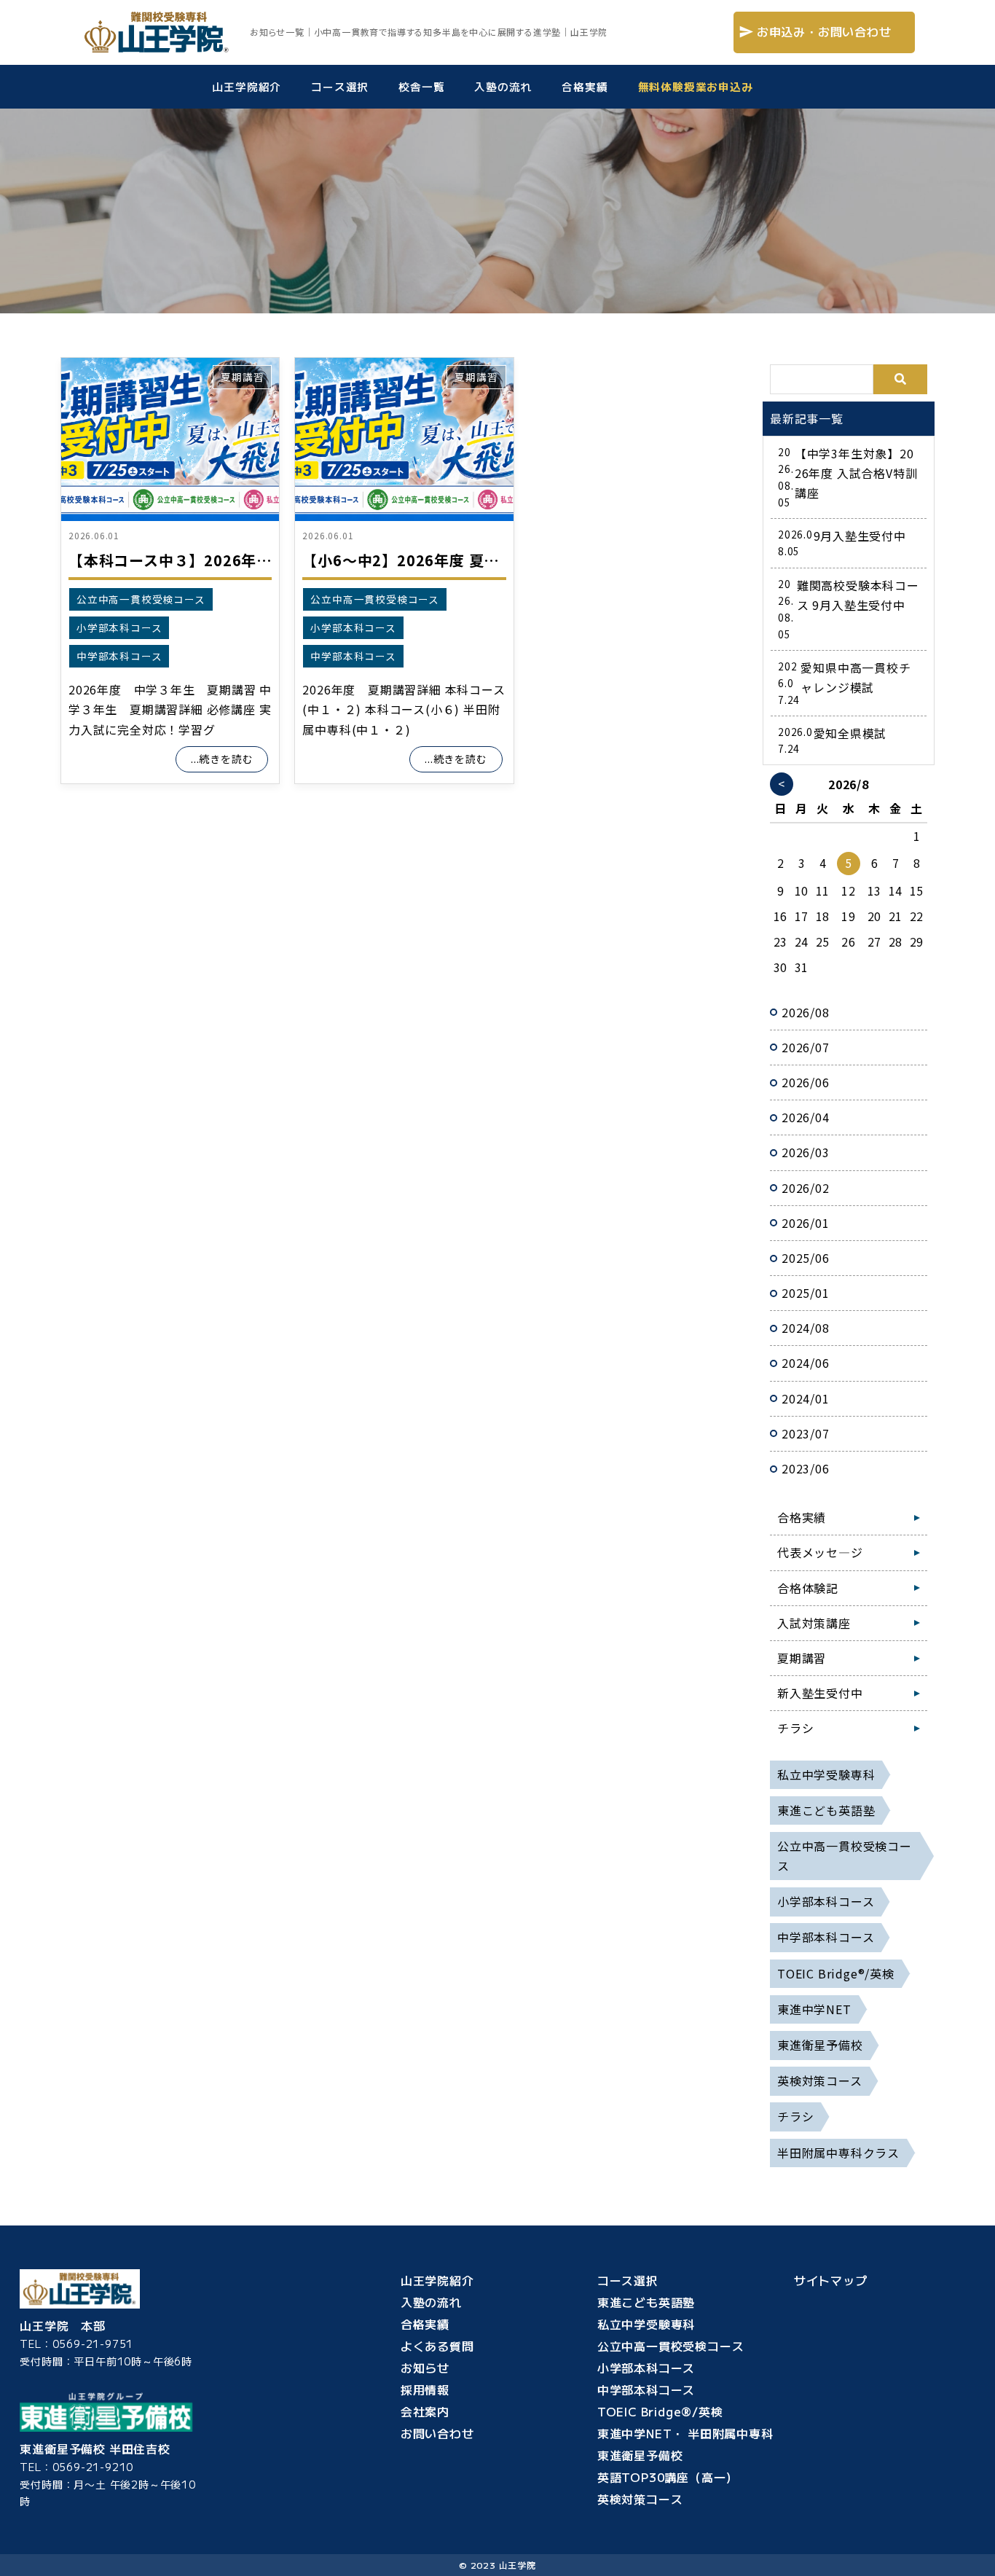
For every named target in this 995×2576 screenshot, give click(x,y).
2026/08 (806, 1012)
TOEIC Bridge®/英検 (660, 2411)
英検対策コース (640, 2499)
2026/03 (806, 1152)
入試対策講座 (814, 1623)
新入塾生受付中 (820, 1693)
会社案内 (449, 2411)
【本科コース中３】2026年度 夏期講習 (202, 560)
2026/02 (806, 1188)
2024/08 (806, 1328)
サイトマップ (831, 2280)
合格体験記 (808, 1588)
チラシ (795, 1728)
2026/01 (806, 1223)
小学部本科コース (119, 627)
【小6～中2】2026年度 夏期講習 (416, 560)
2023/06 (806, 1468)
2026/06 (806, 1082)
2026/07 (806, 1047)
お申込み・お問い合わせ (824, 32)
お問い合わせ (437, 2433)
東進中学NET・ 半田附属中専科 (685, 2433)
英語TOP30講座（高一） (668, 2477)
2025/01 (806, 1293)
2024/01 (806, 1398)
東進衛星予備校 (640, 2455)
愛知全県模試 (850, 733)
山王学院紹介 (437, 2280)
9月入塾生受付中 (860, 536)
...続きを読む (222, 759)
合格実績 (802, 1517)
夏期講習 (242, 377)
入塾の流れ (435, 2302)
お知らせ (449, 2368)
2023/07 (806, 1433)
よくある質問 (444, 2346)
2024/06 (806, 1363)
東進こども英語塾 (646, 2302)
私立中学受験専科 (646, 2324)
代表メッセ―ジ (820, 1552)
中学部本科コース (119, 656)
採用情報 (445, 2389)
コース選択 (628, 2280)
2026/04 (806, 1117)
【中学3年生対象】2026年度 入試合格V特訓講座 (856, 473)
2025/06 (806, 1258)
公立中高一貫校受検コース (141, 599)
